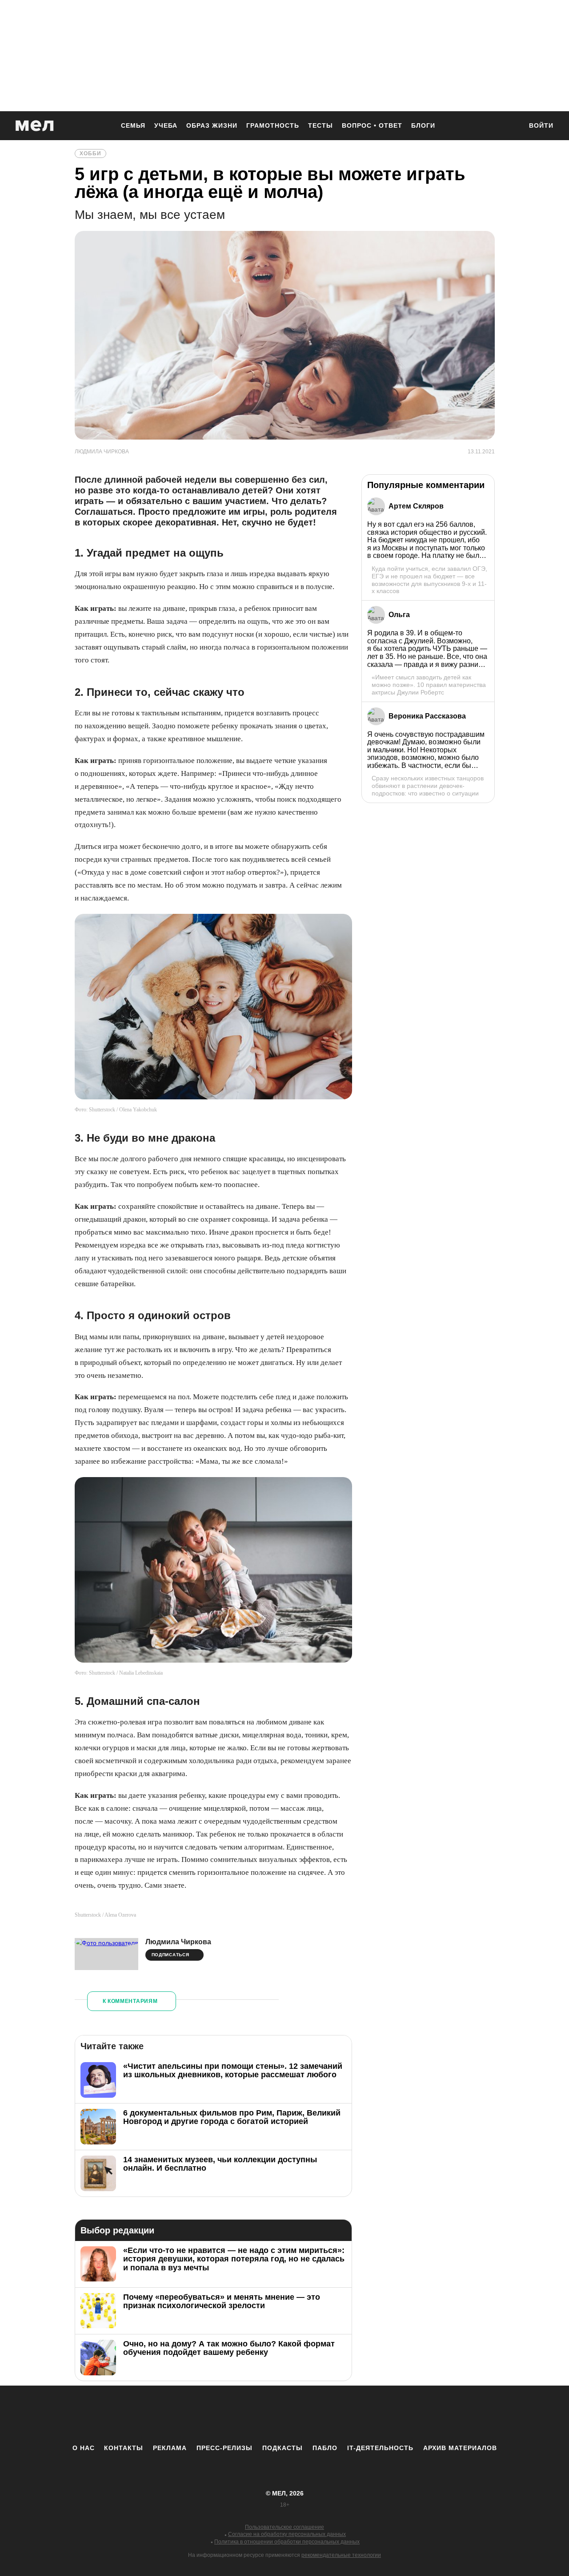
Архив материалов (460, 2448)
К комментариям (130, 2001)
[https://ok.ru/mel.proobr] (333, 2414)
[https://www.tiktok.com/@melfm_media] (284, 2414)
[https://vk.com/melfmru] (260, 2414)
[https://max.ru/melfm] (358, 2414)
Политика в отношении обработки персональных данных (287, 2542)
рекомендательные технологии (341, 2555)
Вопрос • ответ (372, 125)
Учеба (166, 125)
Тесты (321, 125)
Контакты (124, 2448)
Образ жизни (212, 125)
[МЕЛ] (35, 126)
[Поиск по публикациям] (511, 126)
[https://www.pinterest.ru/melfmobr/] (309, 2414)
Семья (133, 125)
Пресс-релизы (224, 2448)
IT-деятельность (380, 2448)
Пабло (325, 2448)
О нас (84, 2448)
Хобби (90, 153)
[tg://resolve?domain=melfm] (211, 2414)
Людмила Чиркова (178, 1942)
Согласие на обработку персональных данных (287, 2534)
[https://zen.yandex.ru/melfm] (236, 2414)
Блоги (423, 125)
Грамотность (273, 125)
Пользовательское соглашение (284, 2527)
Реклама (170, 2448)
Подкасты (282, 2448)
